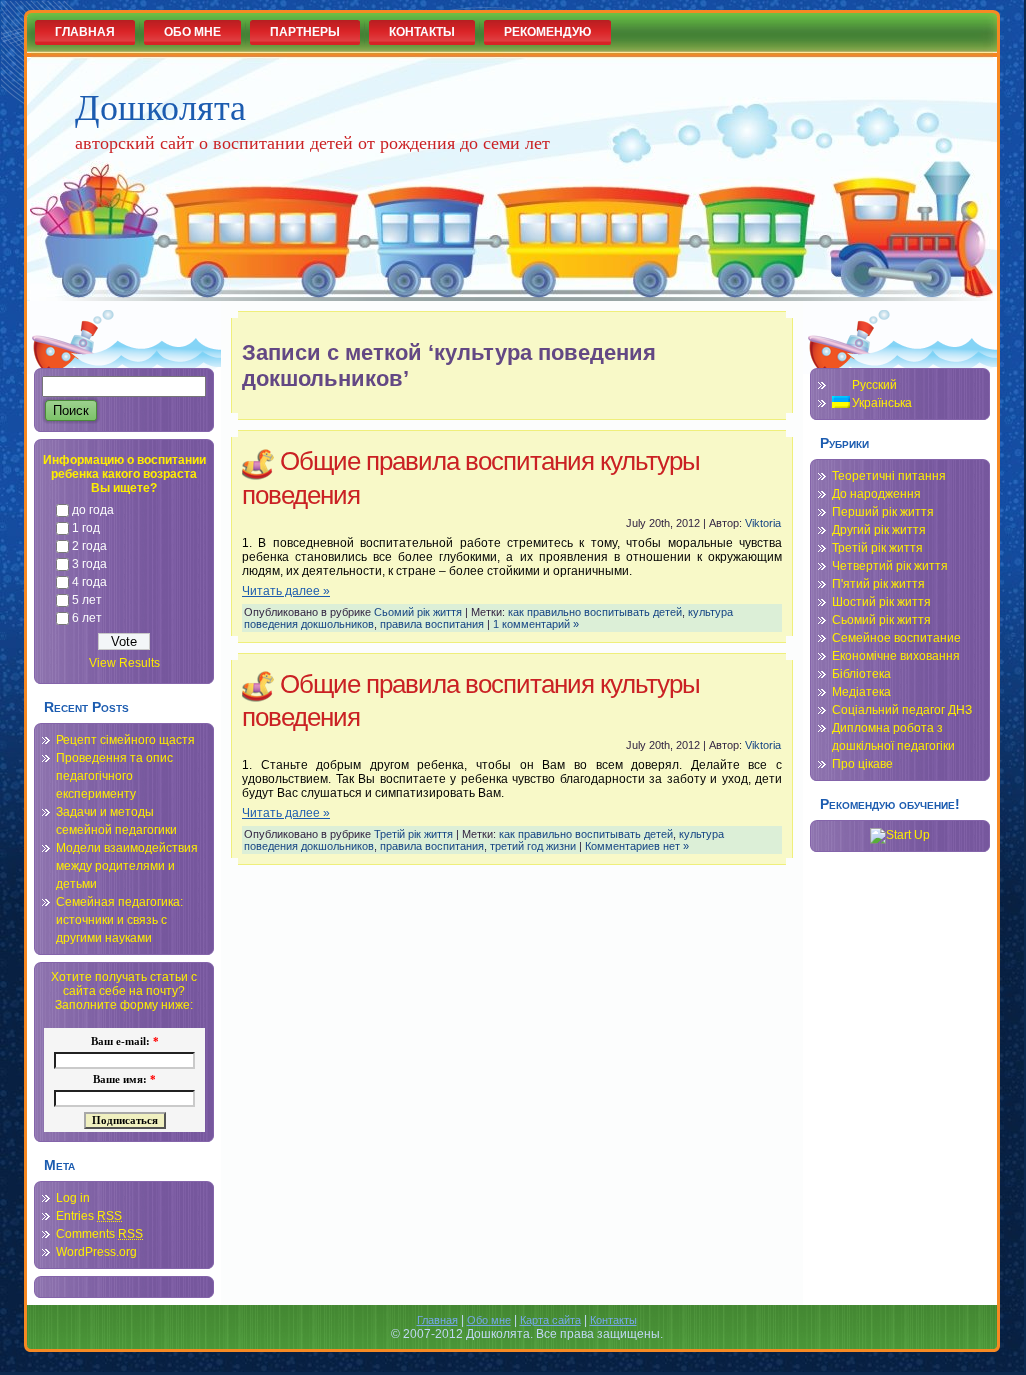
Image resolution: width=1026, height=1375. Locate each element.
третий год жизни (533, 846)
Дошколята (160, 106)
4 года (89, 582)
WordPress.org (96, 1252)
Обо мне (489, 1320)
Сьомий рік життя (418, 612)
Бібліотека (861, 674)
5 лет (87, 600)
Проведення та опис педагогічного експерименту (114, 776)
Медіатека (861, 692)
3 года (89, 564)
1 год (86, 528)
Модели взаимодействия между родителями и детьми (127, 866)
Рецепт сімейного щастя (125, 740)
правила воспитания (432, 624)
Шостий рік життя (881, 602)
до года (93, 510)
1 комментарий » (536, 624)
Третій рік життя (413, 834)
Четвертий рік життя (890, 566)
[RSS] (47, 1329)
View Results (124, 663)
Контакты (613, 1320)
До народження (876, 494)
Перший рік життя (883, 512)
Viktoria (763, 523)
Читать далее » (286, 591)
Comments (99, 1234)
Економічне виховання (896, 656)
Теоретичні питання (889, 476)
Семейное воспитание (896, 638)
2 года (89, 546)
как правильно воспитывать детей (595, 612)
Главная (437, 1320)
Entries (89, 1216)
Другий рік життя (879, 530)
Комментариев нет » (637, 846)
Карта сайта (550, 1320)
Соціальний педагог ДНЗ (902, 710)
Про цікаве (862, 764)
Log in (73, 1198)
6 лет (87, 618)
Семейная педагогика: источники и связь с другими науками (119, 920)
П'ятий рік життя (878, 584)
